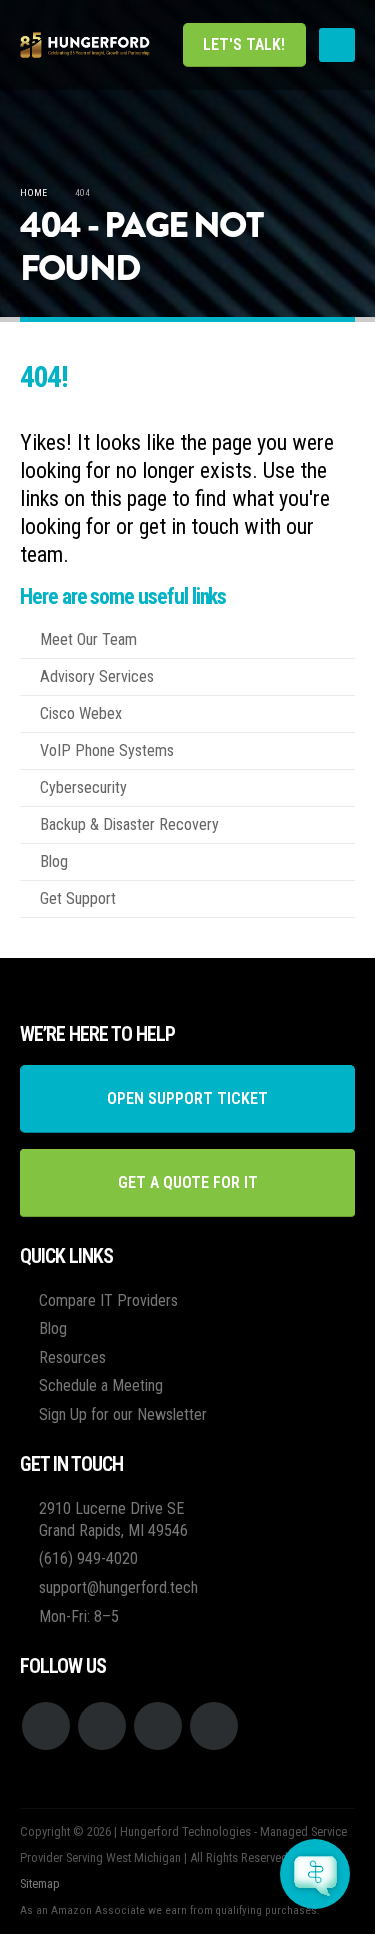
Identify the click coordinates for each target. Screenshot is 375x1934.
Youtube (102, 1726)
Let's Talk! (244, 44)
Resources (72, 1357)
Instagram (158, 1726)
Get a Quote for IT (188, 1182)
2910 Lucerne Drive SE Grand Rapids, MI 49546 (113, 1519)
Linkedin (214, 1726)
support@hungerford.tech (118, 1587)
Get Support (78, 898)
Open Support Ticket (187, 1098)
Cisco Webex (81, 713)
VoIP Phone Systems (107, 750)
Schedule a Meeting (101, 1385)
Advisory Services (97, 676)
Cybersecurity (83, 787)
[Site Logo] (85, 45)
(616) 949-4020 (88, 1558)
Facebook (46, 1726)
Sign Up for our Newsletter (123, 1414)
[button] (337, 45)
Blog (54, 861)
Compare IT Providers (108, 1300)
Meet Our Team (88, 639)
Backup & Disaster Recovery (129, 824)
